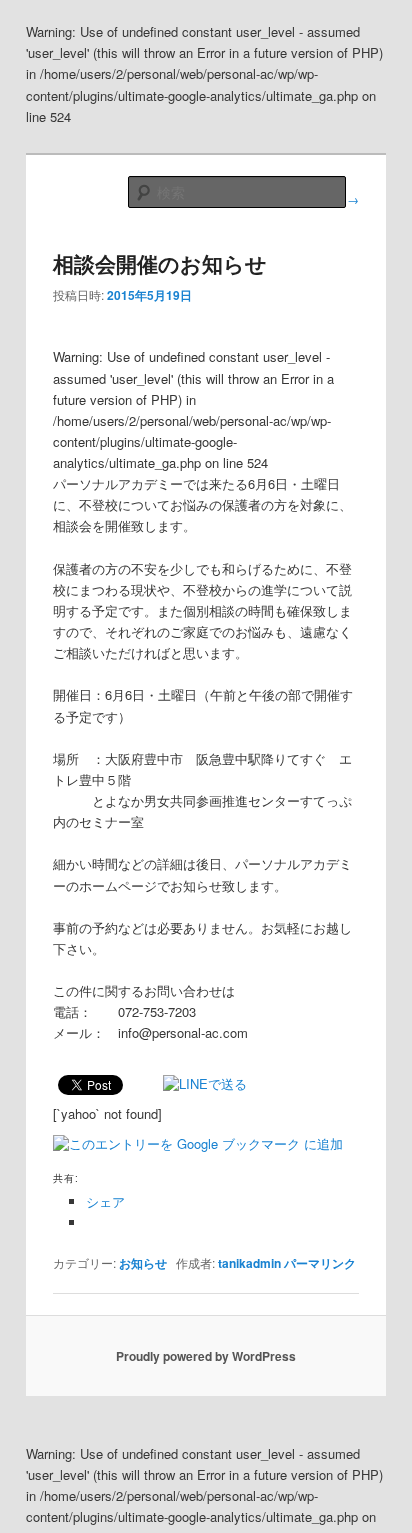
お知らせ (143, 1263)
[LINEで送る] (205, 1083)
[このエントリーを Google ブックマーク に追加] (198, 1143)
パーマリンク (320, 1263)
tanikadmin (249, 1263)
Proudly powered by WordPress (206, 1356)
